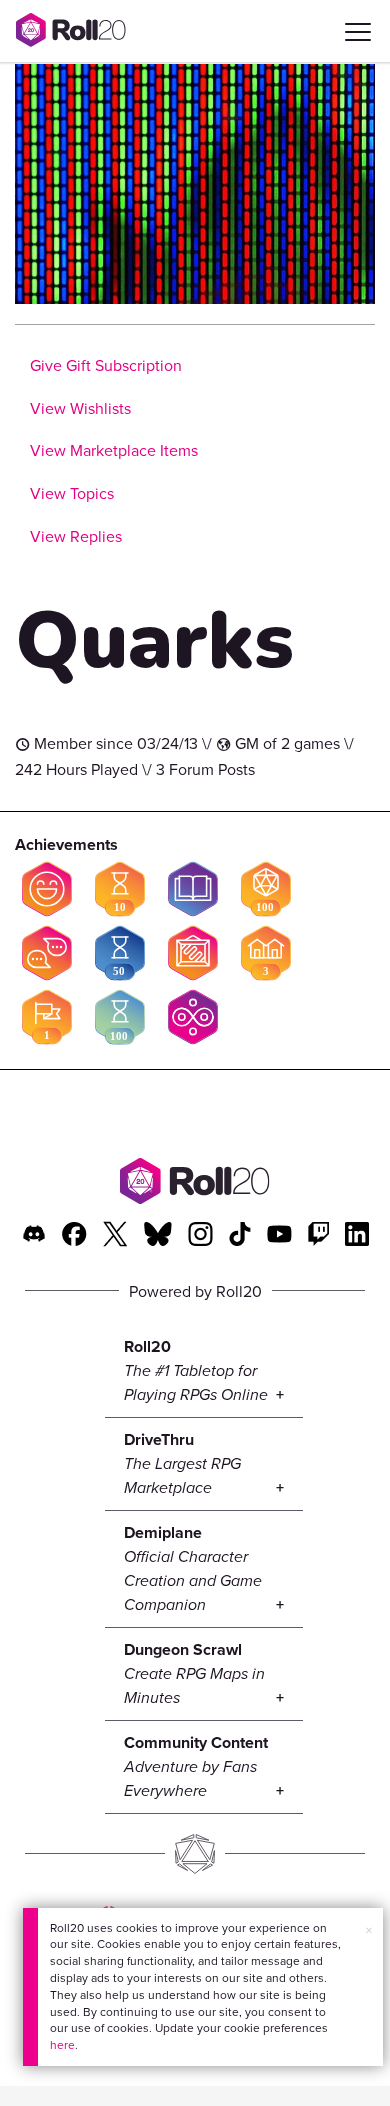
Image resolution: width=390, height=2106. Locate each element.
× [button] (369, 1930)
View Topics (72, 493)
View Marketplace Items (114, 450)
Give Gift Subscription (106, 365)
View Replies (76, 536)
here (62, 2044)
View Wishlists (80, 408)
